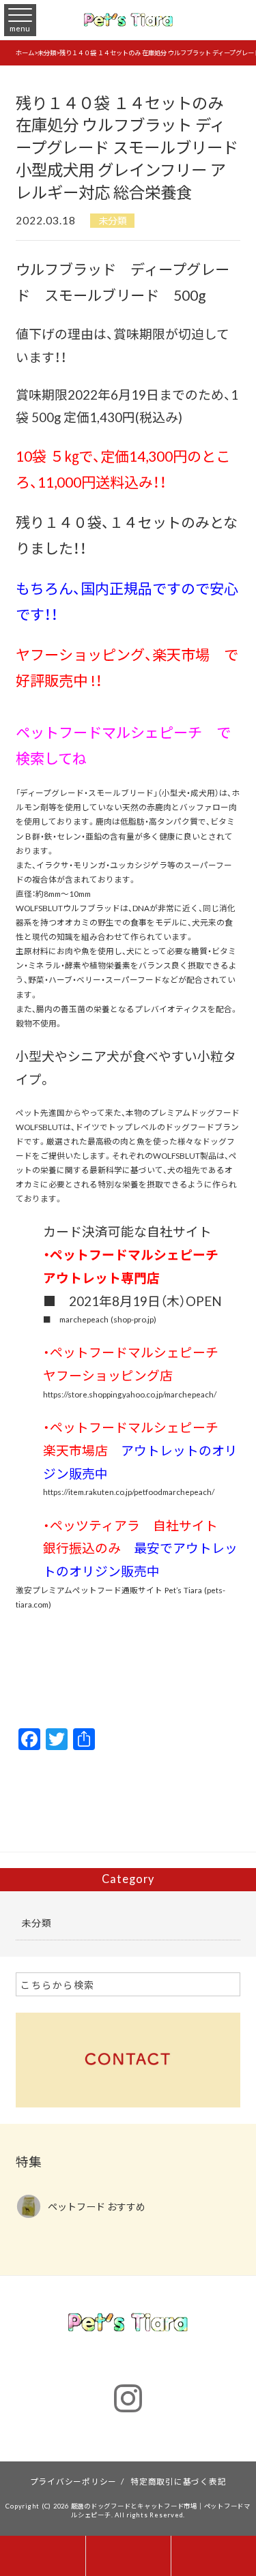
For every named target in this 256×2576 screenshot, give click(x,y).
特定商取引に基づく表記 (178, 2481)
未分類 (113, 220)
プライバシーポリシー (74, 2481)
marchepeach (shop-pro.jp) (108, 1319)
